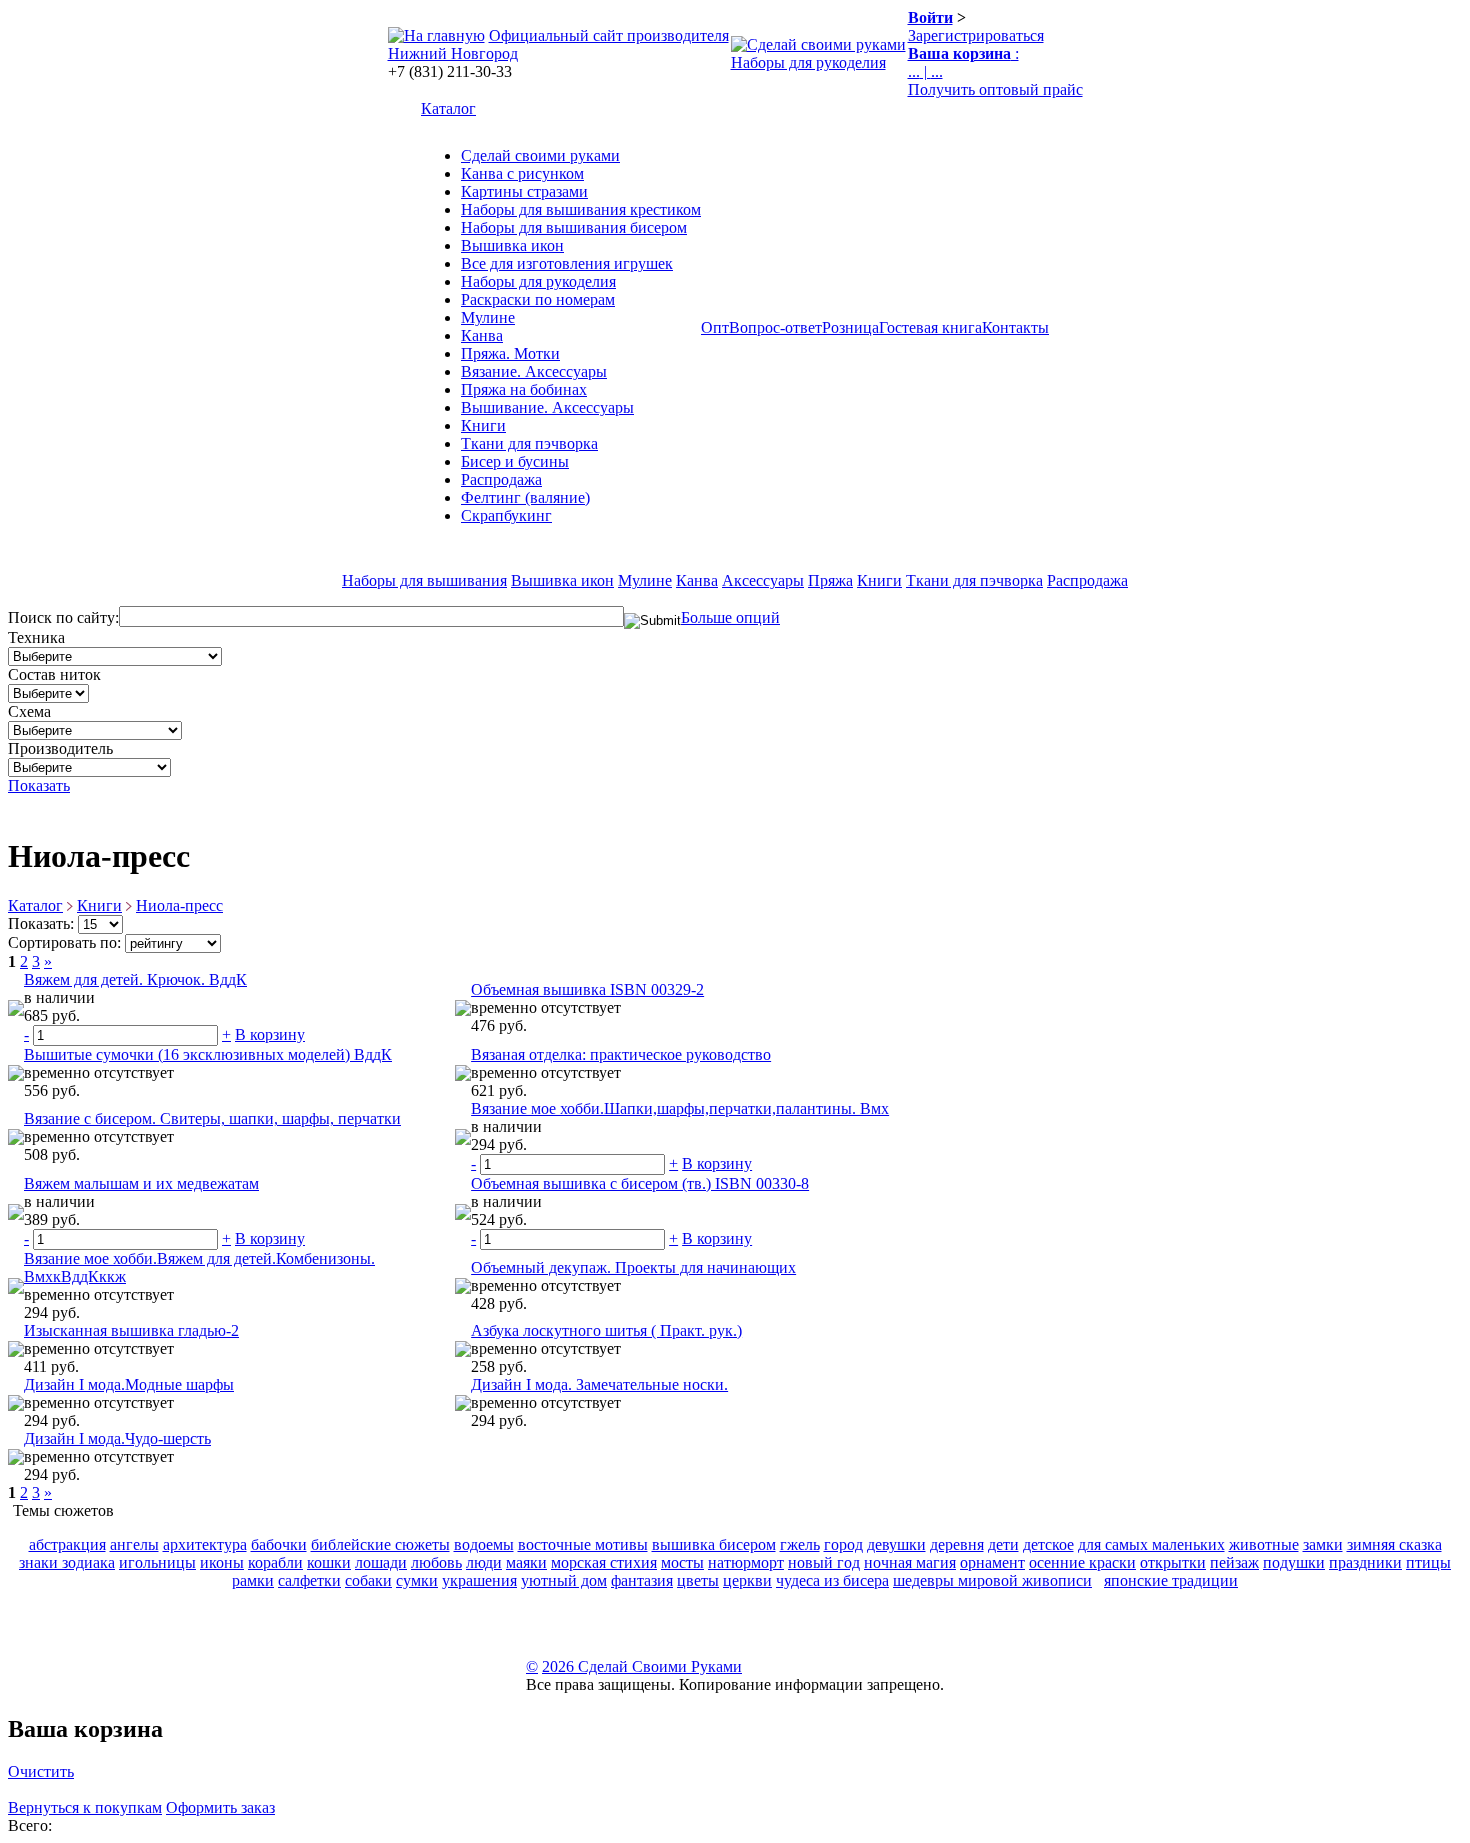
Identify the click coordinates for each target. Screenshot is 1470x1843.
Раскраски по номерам (538, 299)
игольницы (157, 1562)
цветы (698, 1580)
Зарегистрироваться (976, 35)
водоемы (484, 1544)
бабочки (279, 1544)
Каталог (448, 108)
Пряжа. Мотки (510, 353)
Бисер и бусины (515, 461)
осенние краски (1082, 1562)
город (843, 1544)
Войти (930, 17)
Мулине (488, 317)
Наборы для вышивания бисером (574, 227)
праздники (1365, 1562)
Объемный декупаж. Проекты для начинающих (633, 1267)
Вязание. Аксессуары (534, 371)
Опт (715, 327)
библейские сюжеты (380, 1544)
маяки (526, 1562)
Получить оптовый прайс (995, 89)
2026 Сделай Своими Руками (642, 1666)
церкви (747, 1580)
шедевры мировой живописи (992, 1580)
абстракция (67, 1544)
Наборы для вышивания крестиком (581, 209)
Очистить (41, 1771)
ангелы (134, 1544)
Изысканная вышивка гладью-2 (131, 1330)
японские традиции (1171, 1580)
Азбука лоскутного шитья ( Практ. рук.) (606, 1330)
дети (1003, 1544)
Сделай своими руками (540, 155)
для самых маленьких (1151, 1544)
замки (1323, 1544)
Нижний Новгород (453, 53)
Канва (482, 335)
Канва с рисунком (522, 173)
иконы (222, 1562)
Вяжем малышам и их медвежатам (141, 1183)
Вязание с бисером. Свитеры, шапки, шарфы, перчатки (212, 1118)
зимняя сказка (1394, 1544)
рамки (253, 1580)
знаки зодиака (67, 1562)
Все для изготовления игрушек (567, 263)
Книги (483, 425)
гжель (800, 1544)
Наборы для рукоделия (808, 62)
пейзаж (1234, 1562)
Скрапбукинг (506, 515)
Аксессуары (763, 580)
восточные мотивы (583, 1544)
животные (1264, 1544)
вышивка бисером (714, 1544)
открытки (1173, 1562)
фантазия (642, 1580)
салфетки (309, 1580)
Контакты (1015, 327)
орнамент (992, 1562)
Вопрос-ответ (775, 327)
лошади (381, 1562)
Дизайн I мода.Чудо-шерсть (117, 1438)
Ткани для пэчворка (529, 443)
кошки (329, 1562)
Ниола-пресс (179, 905)
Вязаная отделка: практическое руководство (621, 1054)
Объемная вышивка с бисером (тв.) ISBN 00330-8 (640, 1183)
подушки (1294, 1562)
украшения (479, 1580)
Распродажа (501, 479)
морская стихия (604, 1562)
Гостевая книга (930, 327)
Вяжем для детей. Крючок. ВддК (135, 979)
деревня (957, 1544)
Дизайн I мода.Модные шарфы (129, 1384)
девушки (896, 1544)
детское (1048, 1544)
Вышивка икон (512, 245)
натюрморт (746, 1562)
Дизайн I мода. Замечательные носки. (599, 1384)
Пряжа (830, 580)
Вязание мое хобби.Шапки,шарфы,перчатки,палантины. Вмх (680, 1108)
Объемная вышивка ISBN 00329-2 (587, 989)
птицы (1428, 1562)
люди (484, 1562)
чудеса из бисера (832, 1580)
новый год (824, 1562)
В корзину (270, 1034)
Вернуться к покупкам (85, 1807)
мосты (682, 1562)
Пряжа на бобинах (524, 389)
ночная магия (910, 1562)
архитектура (205, 1544)
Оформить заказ (220, 1807)
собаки (368, 1580)
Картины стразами (524, 191)
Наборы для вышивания (424, 580)
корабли (275, 1562)
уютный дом (564, 1580)
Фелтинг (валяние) (525, 497)
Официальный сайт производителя (609, 35)
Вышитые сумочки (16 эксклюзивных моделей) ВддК (208, 1054)
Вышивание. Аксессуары (547, 407)
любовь (436, 1562)
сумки (417, 1580)
